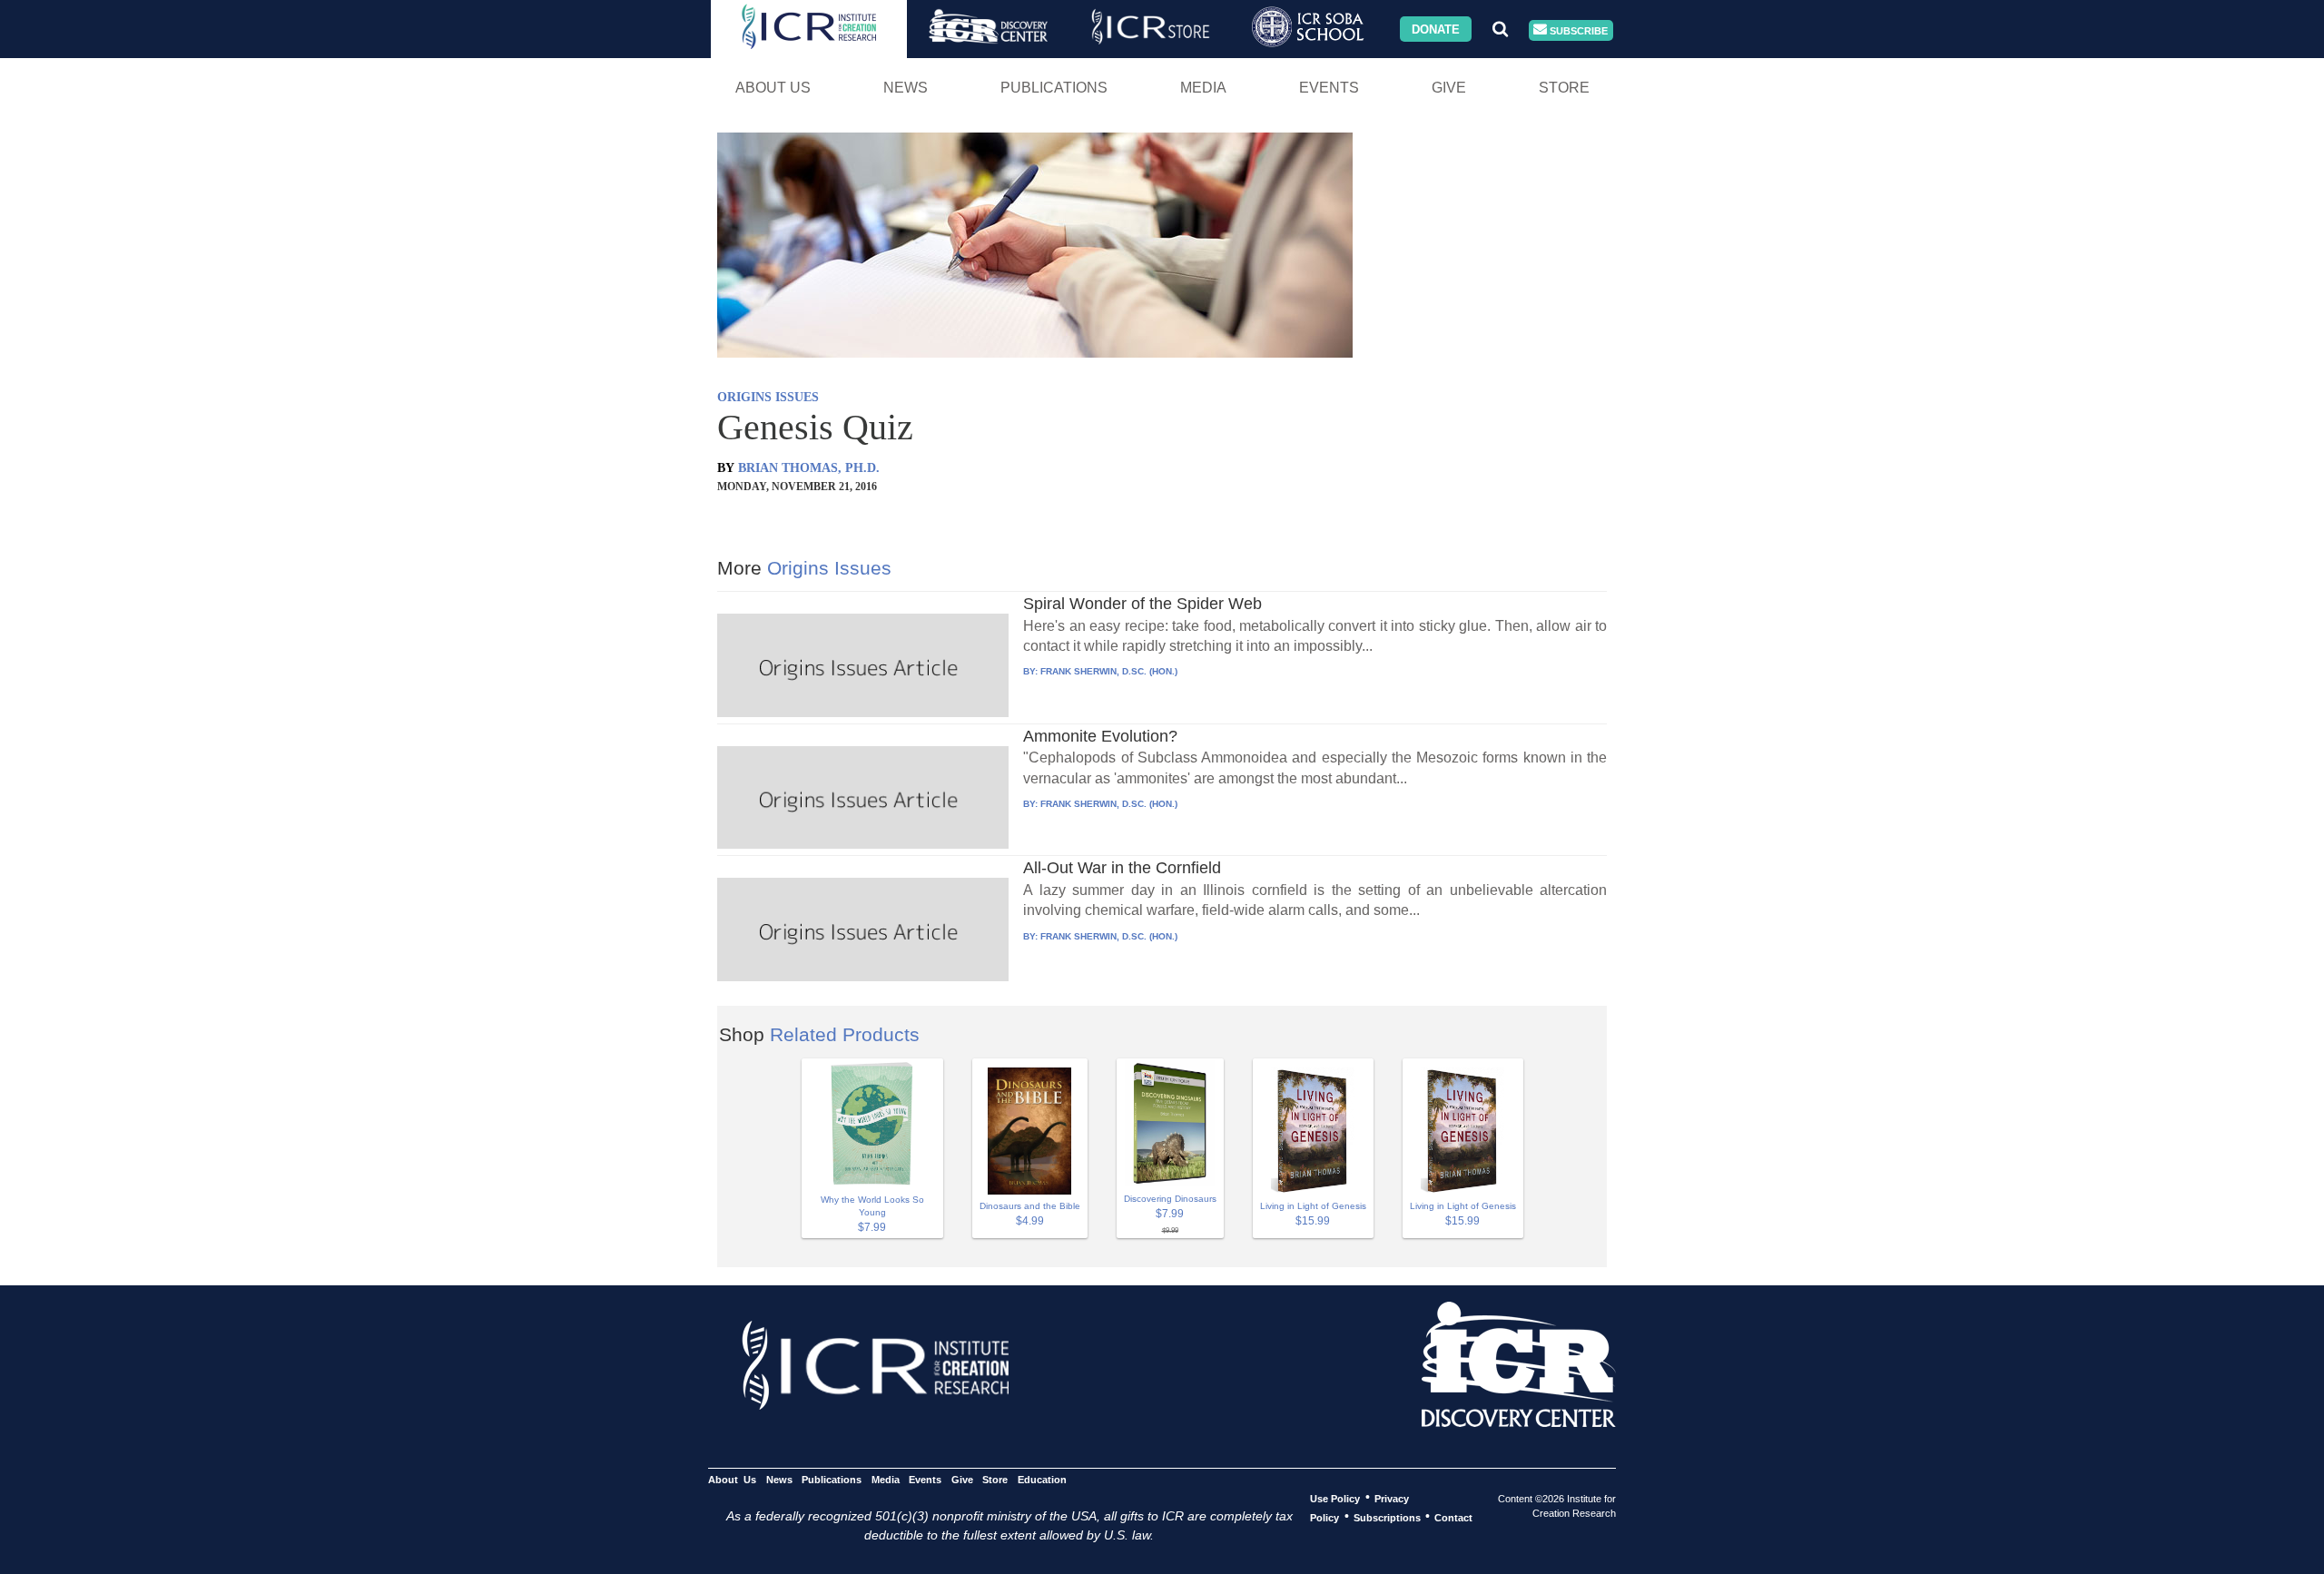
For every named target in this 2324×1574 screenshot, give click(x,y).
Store (1564, 88)
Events (1329, 88)
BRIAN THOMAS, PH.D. (809, 468)
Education (1042, 1479)
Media (1203, 88)
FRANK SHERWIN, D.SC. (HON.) (1109, 671)
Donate (1436, 29)
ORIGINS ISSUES (768, 397)
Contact (1453, 1517)
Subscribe (1577, 30)
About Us (773, 88)
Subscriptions (1387, 1517)
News (906, 88)
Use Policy (1335, 1498)
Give (1449, 88)
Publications (1054, 88)
